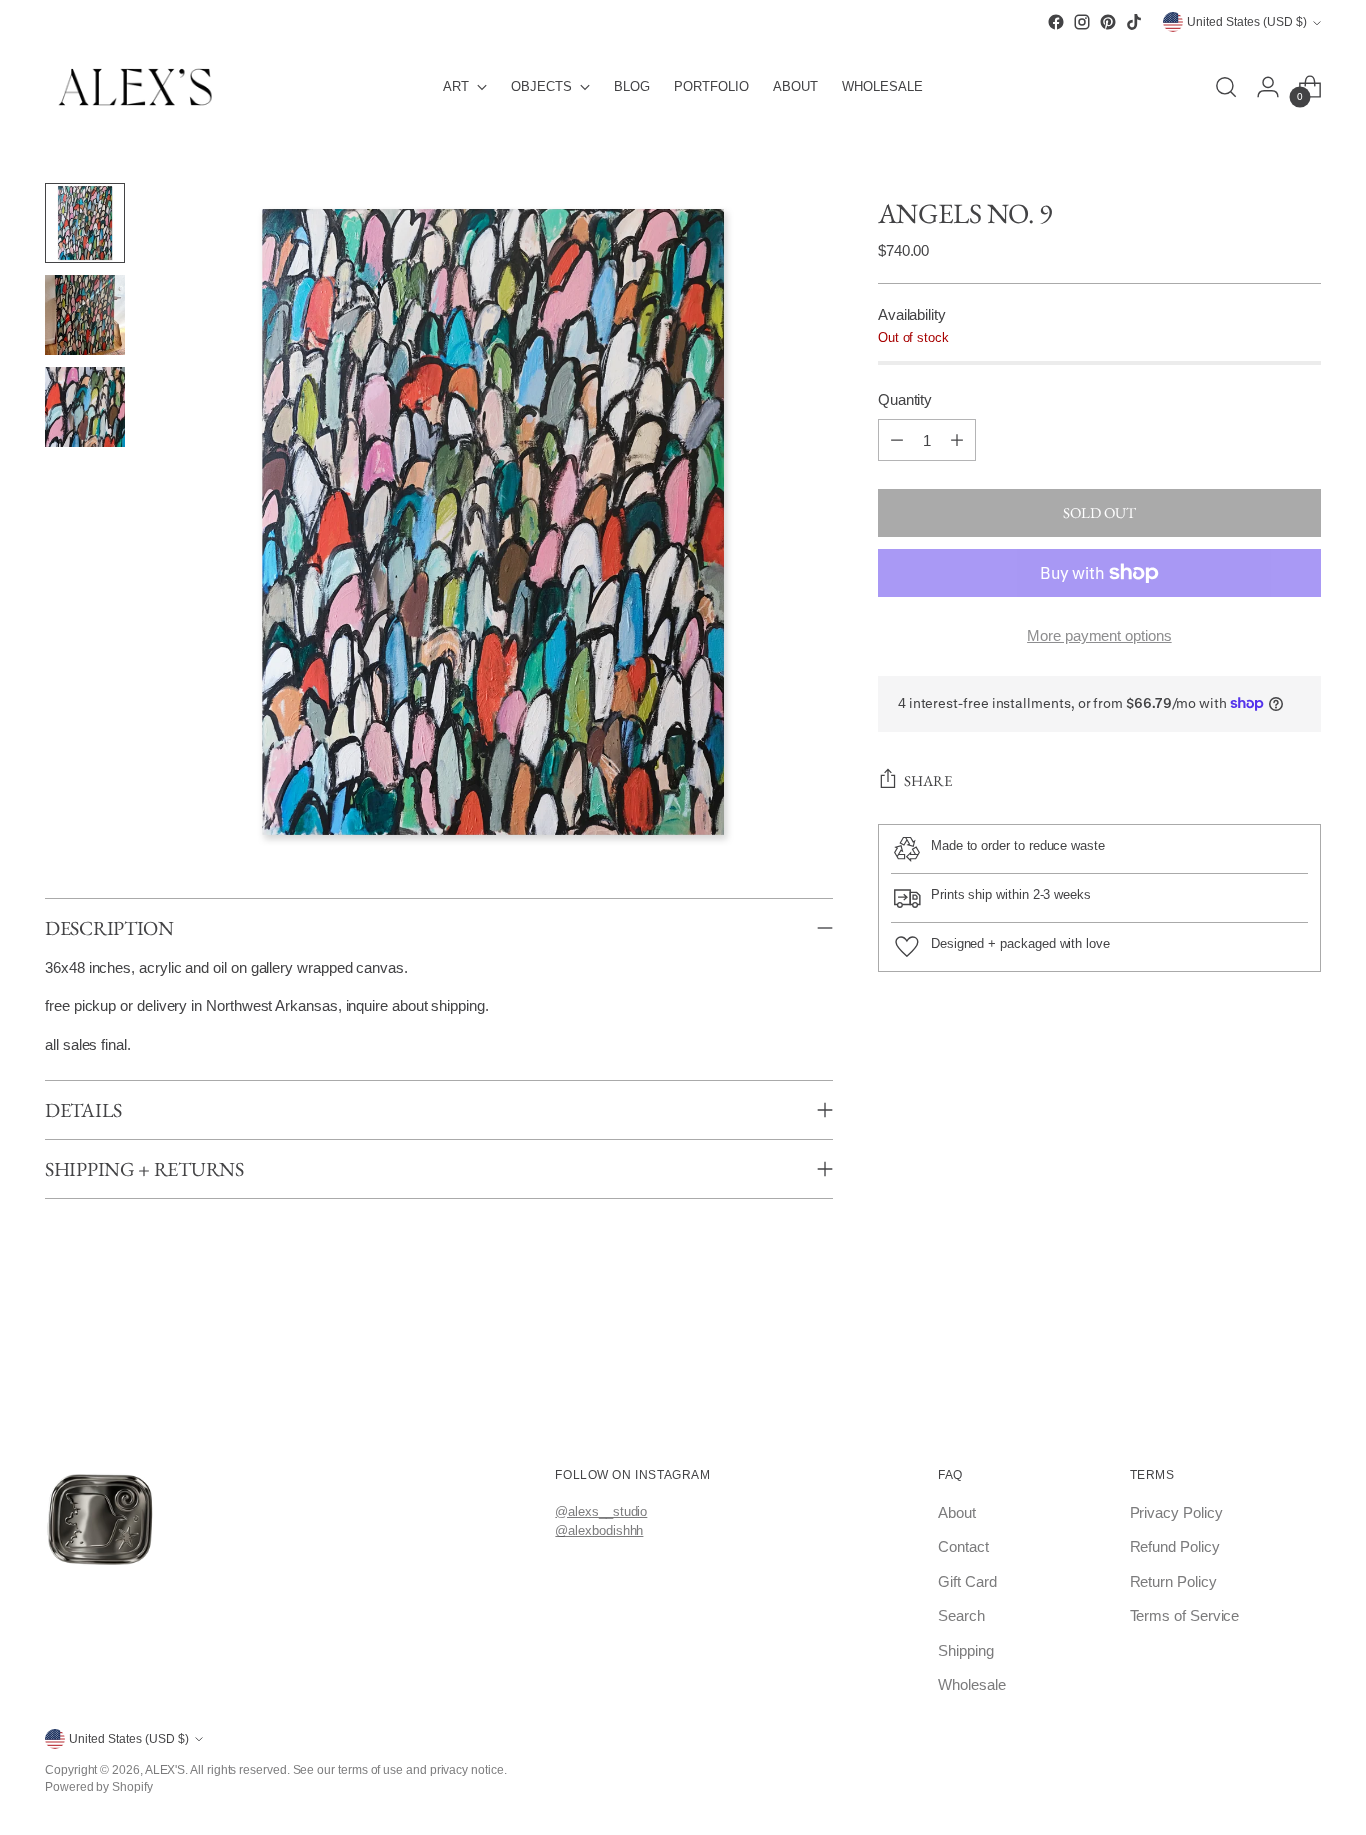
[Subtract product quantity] (897, 440)
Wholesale (971, 1684)
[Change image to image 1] (85, 223)
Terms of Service (1185, 1615)
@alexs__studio (601, 1511)
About (957, 1512)
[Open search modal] (1226, 87)
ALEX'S (165, 1769)
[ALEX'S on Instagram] (1082, 22)
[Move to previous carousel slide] (48, 1383)
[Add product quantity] (957, 440)
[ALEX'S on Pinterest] (1108, 22)
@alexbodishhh (599, 1530)
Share (928, 779)
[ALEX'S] (135, 87)
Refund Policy (1175, 1546)
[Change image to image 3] (85, 407)
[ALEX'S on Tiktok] (1134, 22)
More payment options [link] (1099, 635)
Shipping (965, 1650)
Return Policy (1173, 1581)
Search (961, 1615)
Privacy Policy (1176, 1512)
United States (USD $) (1247, 22)
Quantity (905, 399)
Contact (963, 1546)
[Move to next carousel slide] (1317, 1383)
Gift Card (967, 1581)
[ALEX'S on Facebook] (1056, 22)
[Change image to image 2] (85, 315)
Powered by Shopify (99, 1786)
